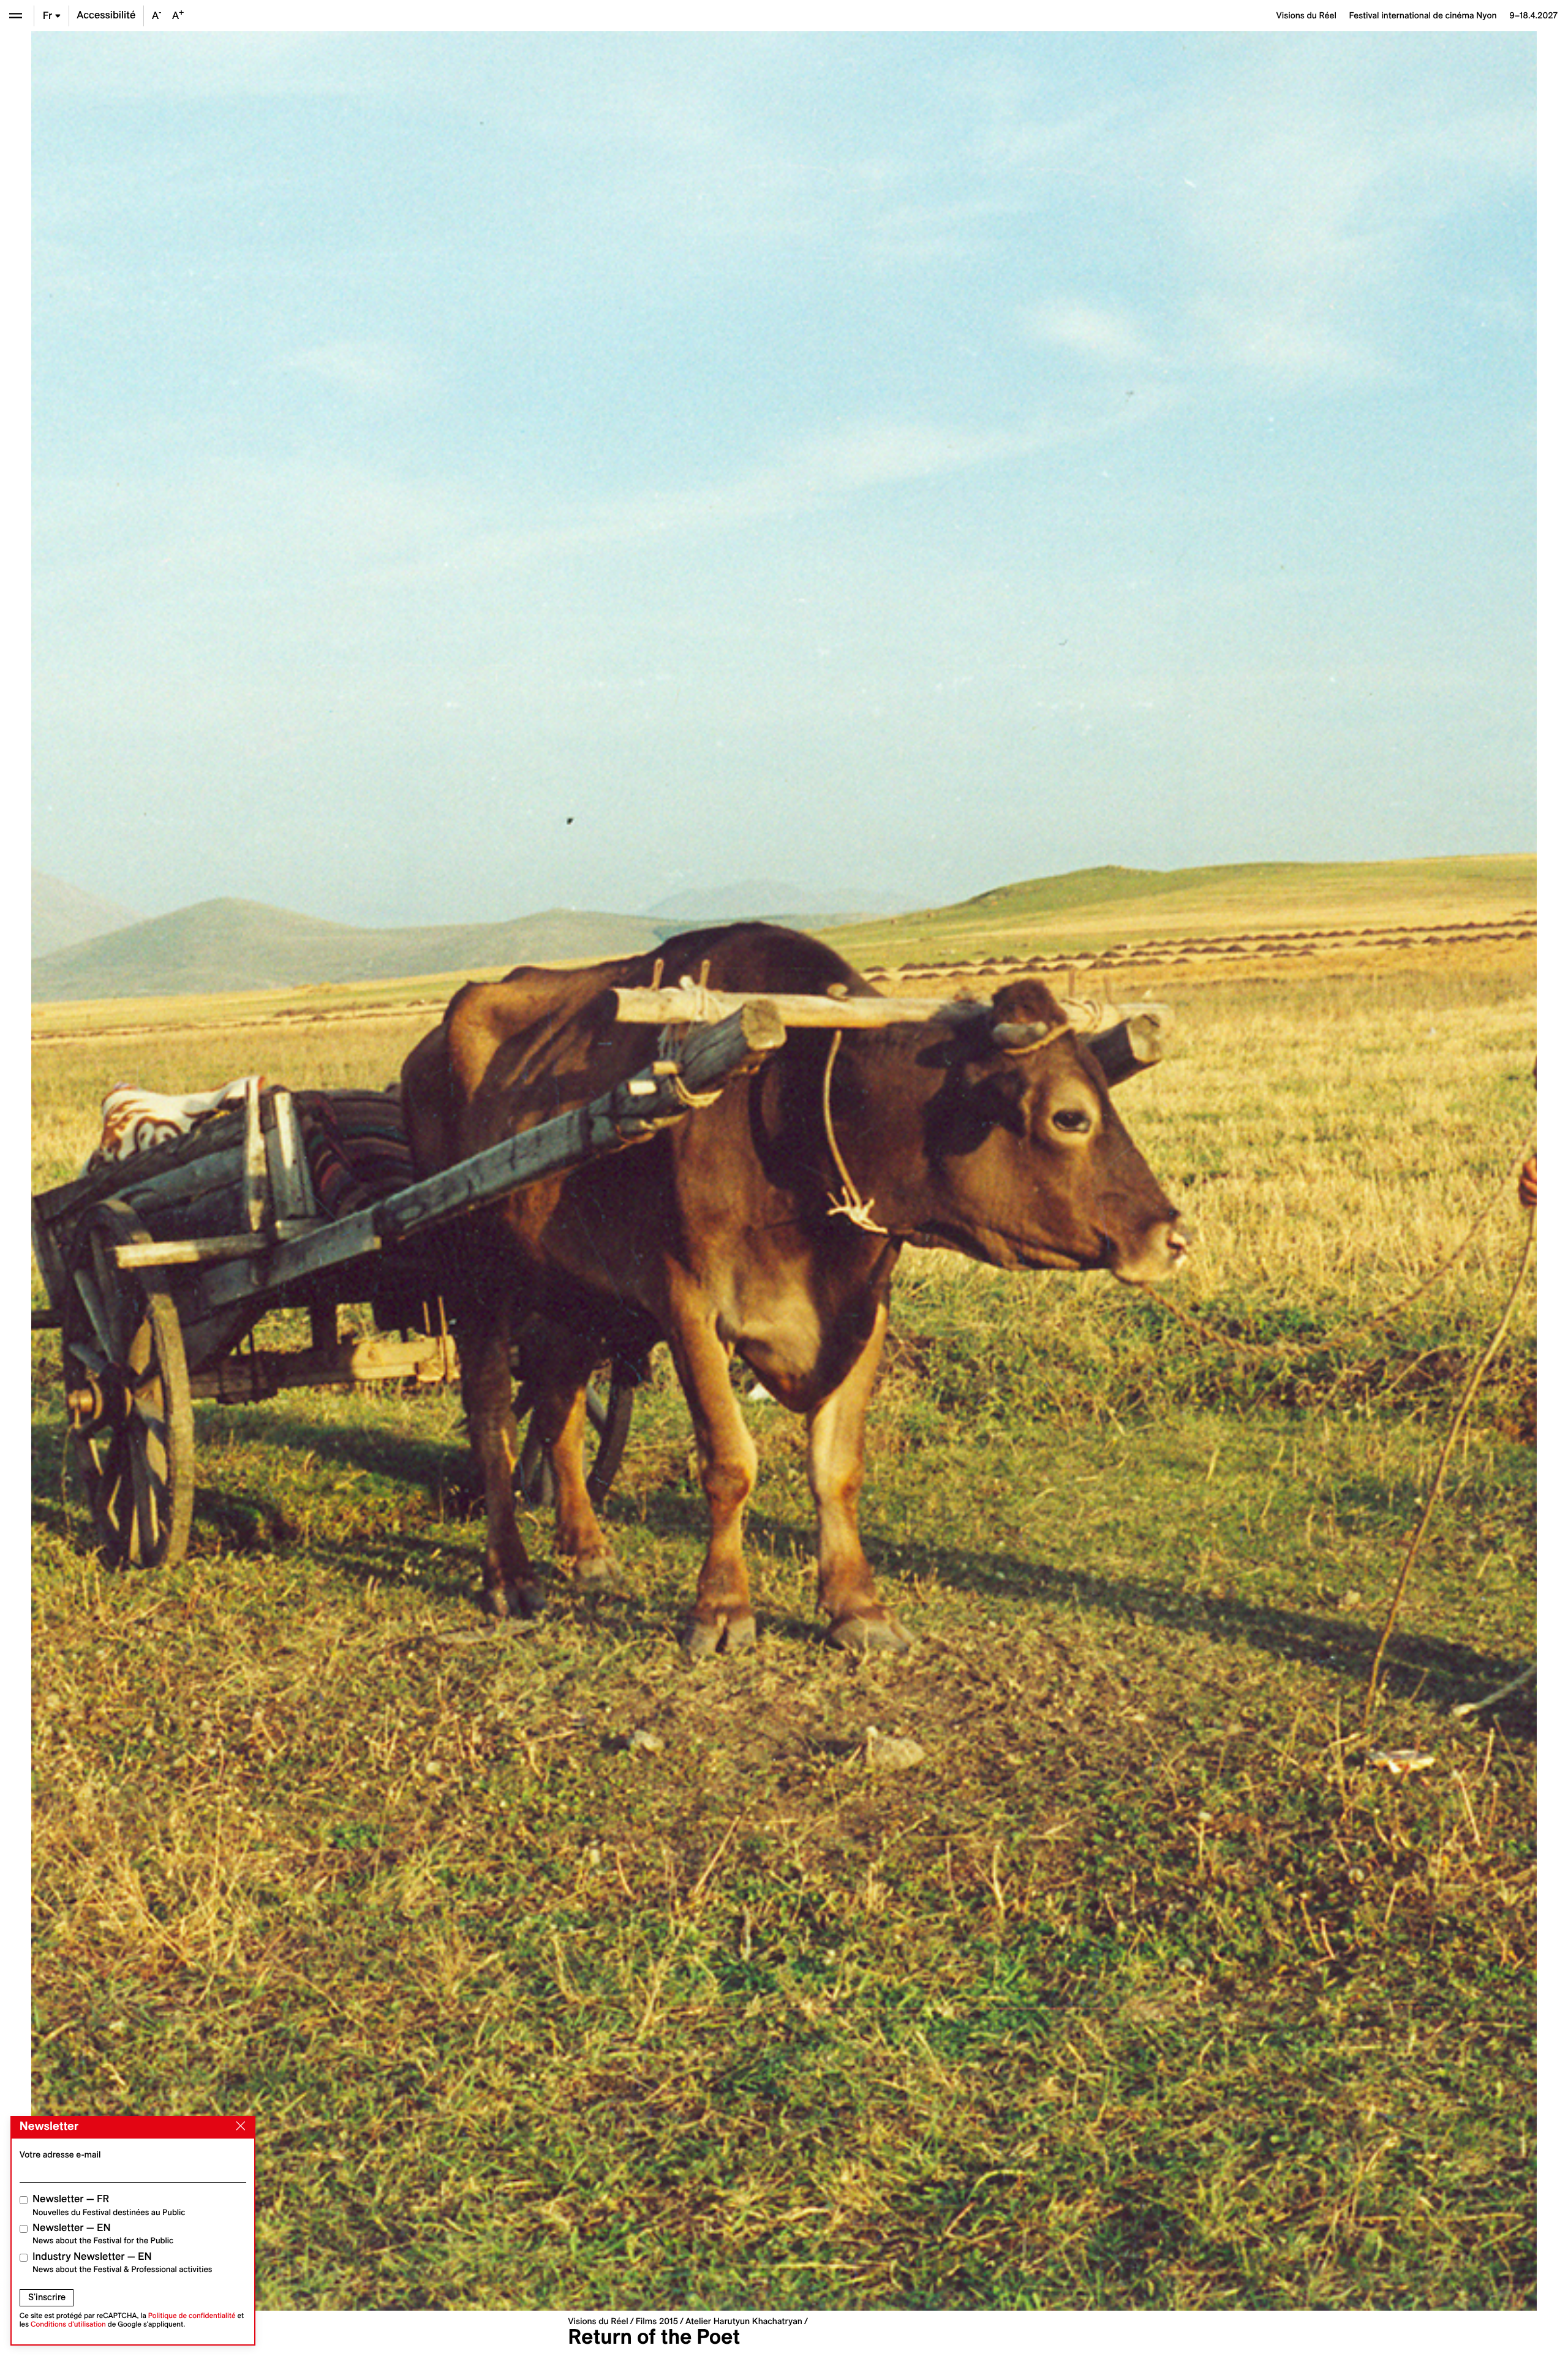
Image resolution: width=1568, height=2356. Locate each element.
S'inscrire (47, 2297)
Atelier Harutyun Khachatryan (744, 2321)
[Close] (238, 2126)
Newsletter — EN (103, 2234)
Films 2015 (657, 2321)
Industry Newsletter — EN (123, 2263)
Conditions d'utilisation (68, 2324)
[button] (408, 1171)
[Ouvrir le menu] (16, 16)
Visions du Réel (598, 2321)
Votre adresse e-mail (60, 2154)
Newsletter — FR (109, 2205)
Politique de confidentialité (192, 2316)
